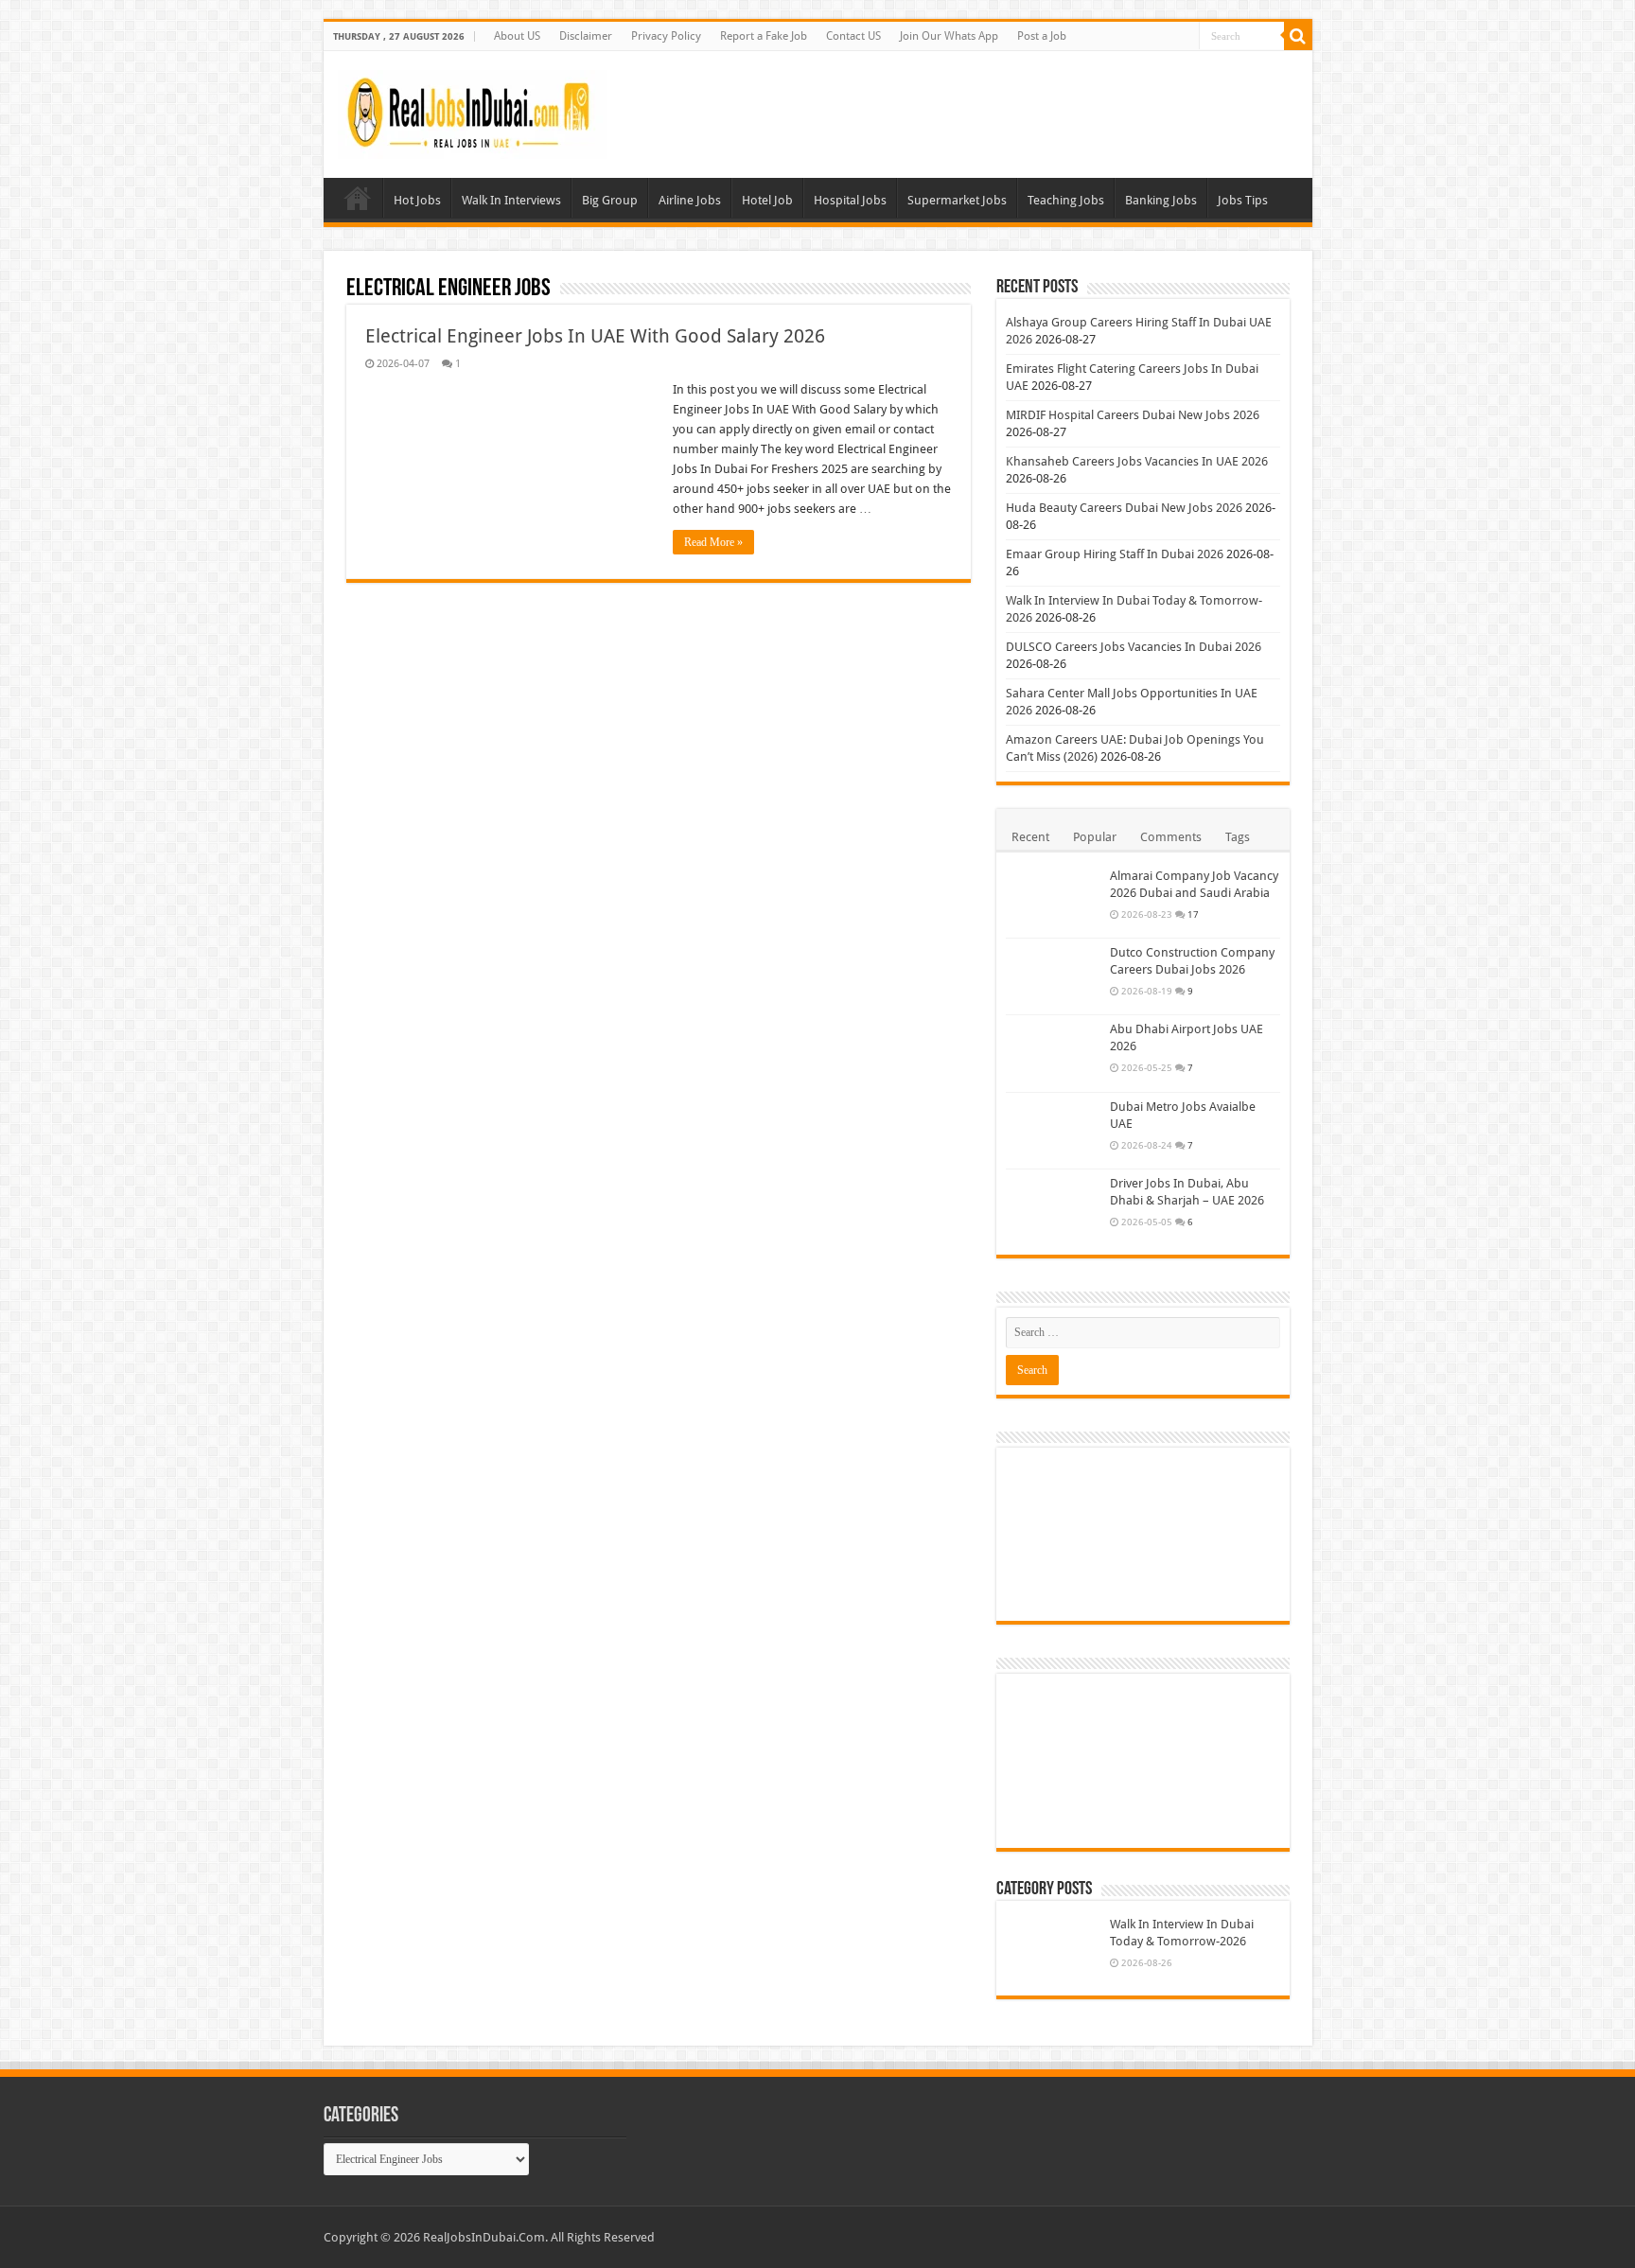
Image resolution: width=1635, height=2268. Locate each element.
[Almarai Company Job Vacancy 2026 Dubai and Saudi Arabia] (1053, 900)
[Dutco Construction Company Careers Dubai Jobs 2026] (1053, 976)
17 (1193, 914)
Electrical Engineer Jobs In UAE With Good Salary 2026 (595, 336)
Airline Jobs (690, 200)
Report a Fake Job (764, 36)
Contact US (853, 36)
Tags (1238, 837)
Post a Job (1042, 36)
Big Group (610, 200)
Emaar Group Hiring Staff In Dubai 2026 (1115, 554)
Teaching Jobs (1066, 200)
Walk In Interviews (511, 200)
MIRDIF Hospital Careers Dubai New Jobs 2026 (1133, 415)
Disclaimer (586, 36)
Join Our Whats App (949, 36)
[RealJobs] (472, 111)
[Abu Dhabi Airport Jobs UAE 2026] (1053, 1053)
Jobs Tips (1243, 200)
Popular (1095, 837)
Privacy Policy (666, 36)
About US (517, 36)
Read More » (713, 542)
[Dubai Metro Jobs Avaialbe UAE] (1053, 1131)
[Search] (1298, 36)
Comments (1171, 837)
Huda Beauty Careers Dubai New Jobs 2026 (1124, 508)
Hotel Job (767, 200)
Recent (1030, 837)
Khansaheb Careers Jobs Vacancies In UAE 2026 (1137, 461)
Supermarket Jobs (957, 200)
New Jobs (358, 198)
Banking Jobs (1161, 200)
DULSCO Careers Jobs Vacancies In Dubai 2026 (1134, 647)
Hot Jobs (417, 200)
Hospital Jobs (850, 200)
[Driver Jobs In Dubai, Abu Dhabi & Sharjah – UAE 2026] (1053, 1207)
